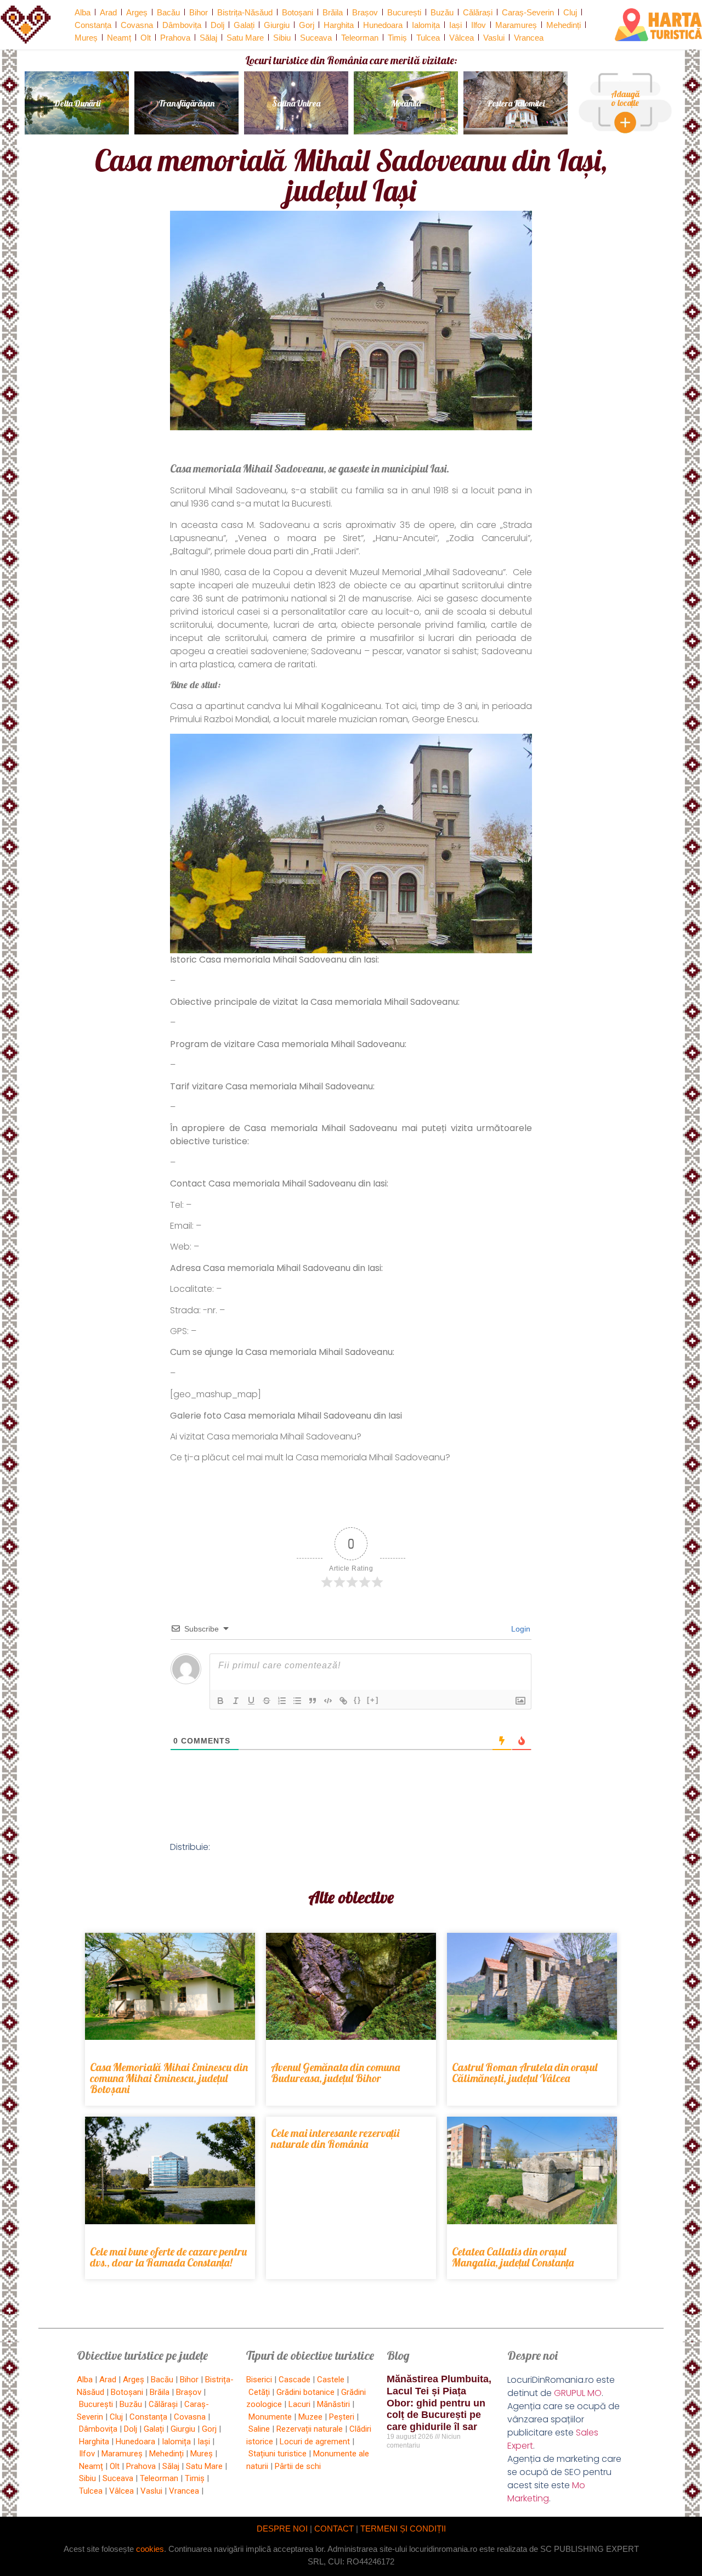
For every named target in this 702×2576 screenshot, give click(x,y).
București (404, 12)
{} (358, 1700)
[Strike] (267, 1701)
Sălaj (208, 38)
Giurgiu (277, 25)
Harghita (339, 25)
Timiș (397, 38)
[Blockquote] (313, 1701)
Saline (259, 2429)
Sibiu (282, 38)
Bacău (168, 12)
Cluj (570, 12)
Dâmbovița (182, 25)
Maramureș (516, 25)
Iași (455, 25)
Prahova (175, 38)
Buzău (442, 12)
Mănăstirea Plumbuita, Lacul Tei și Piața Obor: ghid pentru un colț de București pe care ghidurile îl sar (439, 2403)
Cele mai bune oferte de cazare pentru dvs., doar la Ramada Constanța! (168, 2257)
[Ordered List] (282, 1701)
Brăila (333, 12)
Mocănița (406, 103)
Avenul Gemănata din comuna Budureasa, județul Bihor (335, 2072)
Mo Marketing (546, 2492)
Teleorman (360, 38)
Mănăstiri (333, 2404)
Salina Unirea (296, 103)
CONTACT (334, 2529)
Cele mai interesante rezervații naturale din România (335, 2138)
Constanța (93, 25)
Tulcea (428, 38)
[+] (373, 1700)
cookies (150, 2549)
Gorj (307, 25)
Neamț (119, 38)
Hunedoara (383, 25)
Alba (83, 12)
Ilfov (479, 25)
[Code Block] (328, 1701)
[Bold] (220, 1701)
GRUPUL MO (578, 2393)
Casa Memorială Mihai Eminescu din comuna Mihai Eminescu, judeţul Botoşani (169, 2078)
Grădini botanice (305, 2392)
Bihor (199, 12)
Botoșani (298, 12)
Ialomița (426, 25)
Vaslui (494, 38)
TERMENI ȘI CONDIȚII (403, 2529)
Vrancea (529, 38)
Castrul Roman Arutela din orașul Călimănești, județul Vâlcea (525, 2072)
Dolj (217, 25)
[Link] (343, 1701)
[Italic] (236, 1701)
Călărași (478, 12)
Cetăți (259, 2392)
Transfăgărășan (186, 103)
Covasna (137, 25)
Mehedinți (564, 25)
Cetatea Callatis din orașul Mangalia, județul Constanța (513, 2257)
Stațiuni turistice (278, 2454)
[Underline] (251, 1701)
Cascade (295, 2380)
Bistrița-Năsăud (245, 12)
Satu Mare (245, 38)
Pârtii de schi (298, 2466)
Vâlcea (462, 38)
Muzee (310, 2417)
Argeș (137, 12)
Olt (146, 38)
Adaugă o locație (625, 98)
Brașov (365, 12)
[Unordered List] (297, 1701)
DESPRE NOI (282, 2529)
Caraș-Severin (528, 12)
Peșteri (342, 2417)
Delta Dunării (77, 103)
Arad (108, 12)
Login (520, 1629)
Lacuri (299, 2404)
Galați (244, 25)
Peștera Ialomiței (516, 103)
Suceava (316, 38)
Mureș (86, 38)
